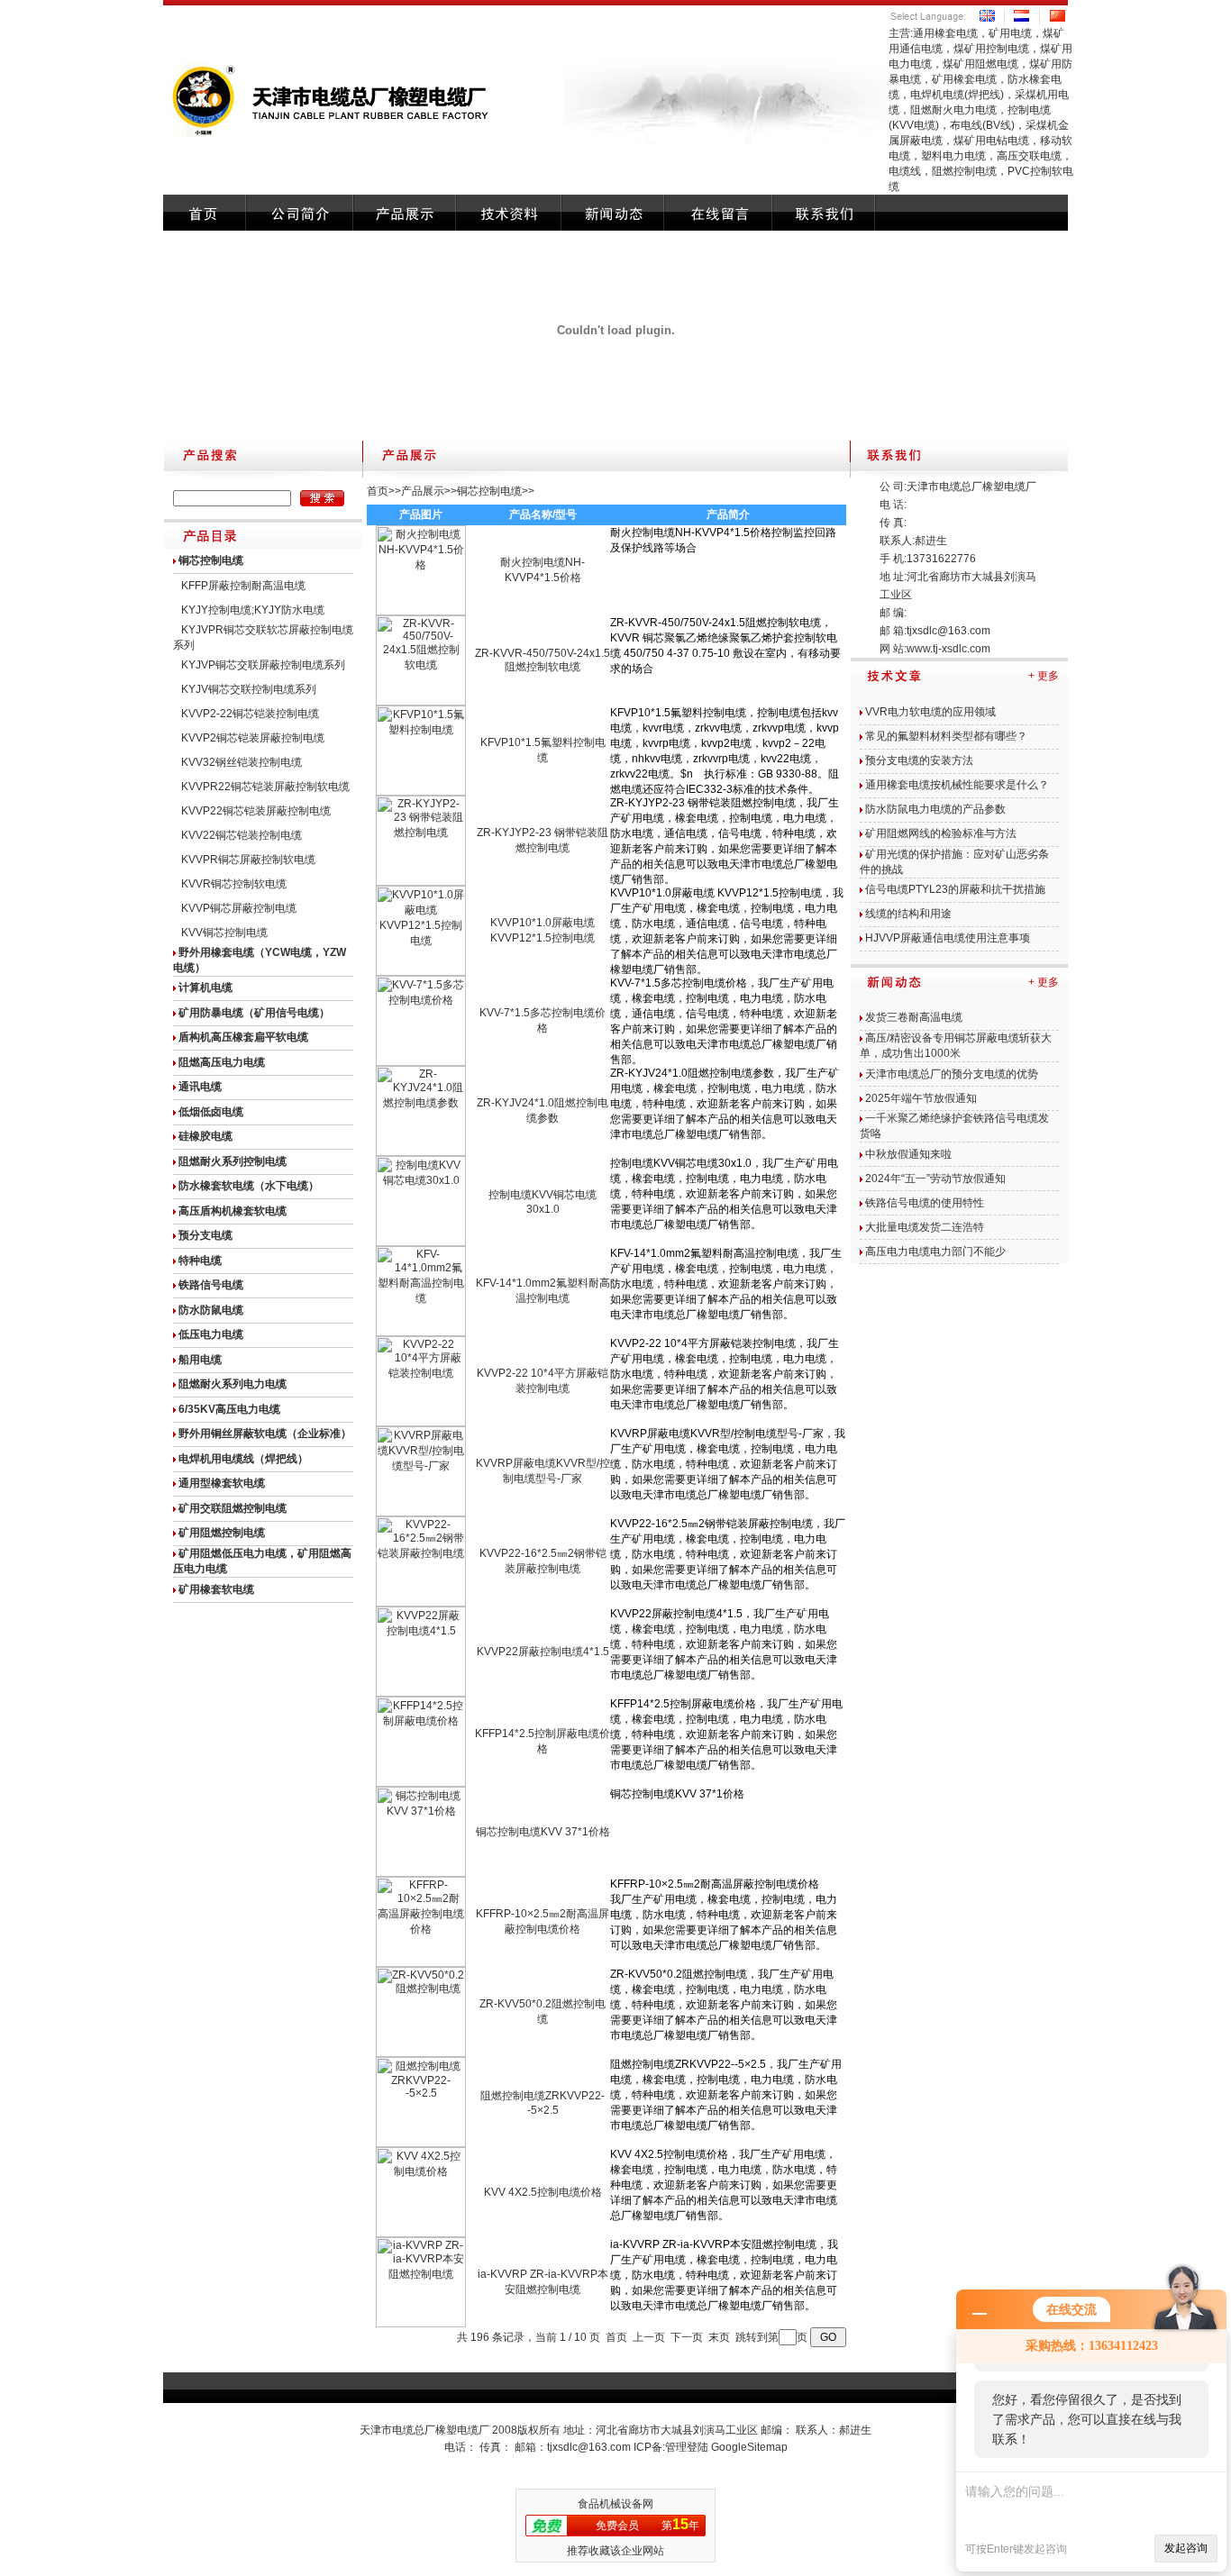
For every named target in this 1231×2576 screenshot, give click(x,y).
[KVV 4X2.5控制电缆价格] (421, 2234)
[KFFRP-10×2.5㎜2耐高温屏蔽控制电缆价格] (421, 1963)
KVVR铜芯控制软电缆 (234, 884)
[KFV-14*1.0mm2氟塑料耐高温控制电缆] (421, 1333)
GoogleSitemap (749, 2447)
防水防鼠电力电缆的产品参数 (935, 809)
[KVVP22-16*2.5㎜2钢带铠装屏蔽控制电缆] (421, 1603)
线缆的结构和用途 (908, 914)
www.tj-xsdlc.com (948, 649)
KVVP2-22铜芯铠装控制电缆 (250, 714)
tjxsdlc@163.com (948, 631)
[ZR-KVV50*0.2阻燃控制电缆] (421, 2053)
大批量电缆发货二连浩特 (925, 1227)
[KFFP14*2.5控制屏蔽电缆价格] (421, 1783)
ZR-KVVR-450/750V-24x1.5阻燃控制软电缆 (543, 660)
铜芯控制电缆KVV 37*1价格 (543, 1832)
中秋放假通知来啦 (908, 1154)
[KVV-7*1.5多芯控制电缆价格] (421, 1062)
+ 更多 (1044, 676)
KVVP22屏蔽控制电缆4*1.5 (543, 1652)
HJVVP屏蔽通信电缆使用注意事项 (948, 938)
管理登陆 (687, 2447)
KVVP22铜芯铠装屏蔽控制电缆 (256, 811)
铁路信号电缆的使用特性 (925, 1203)
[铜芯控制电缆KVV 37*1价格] (421, 1873)
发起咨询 (1186, 2548)
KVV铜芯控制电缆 (224, 933)
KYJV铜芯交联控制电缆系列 (249, 689)
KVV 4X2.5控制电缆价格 (543, 2192)
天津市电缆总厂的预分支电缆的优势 (952, 1074)
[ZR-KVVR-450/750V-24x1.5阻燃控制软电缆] (421, 702)
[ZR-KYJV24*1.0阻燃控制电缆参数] (421, 1152)
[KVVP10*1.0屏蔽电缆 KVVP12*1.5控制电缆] (421, 972)
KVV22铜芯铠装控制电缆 (242, 835)
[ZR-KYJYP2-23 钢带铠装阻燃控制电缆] (421, 882)
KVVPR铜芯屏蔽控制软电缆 (248, 860)
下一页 (687, 2337)
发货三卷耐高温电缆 (914, 1017)
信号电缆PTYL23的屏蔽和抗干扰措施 (955, 889)
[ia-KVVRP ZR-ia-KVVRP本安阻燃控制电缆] (421, 2324)
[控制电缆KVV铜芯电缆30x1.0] (421, 1242)
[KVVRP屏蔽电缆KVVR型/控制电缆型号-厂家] (421, 1513)
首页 (378, 491)
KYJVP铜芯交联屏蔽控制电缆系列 (263, 665)
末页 (719, 2337)
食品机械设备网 (615, 2504)
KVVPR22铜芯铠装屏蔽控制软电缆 (265, 787)
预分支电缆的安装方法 (919, 760)
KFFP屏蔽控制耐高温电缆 (243, 586)
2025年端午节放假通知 (921, 1098)
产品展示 (423, 491)
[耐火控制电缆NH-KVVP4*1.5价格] (421, 612)
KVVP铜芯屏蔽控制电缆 (239, 908)
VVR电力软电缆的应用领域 (930, 712)
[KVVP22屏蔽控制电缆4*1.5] (421, 1693)
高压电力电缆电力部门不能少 (935, 1252)
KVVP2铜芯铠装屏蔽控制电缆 (253, 738)
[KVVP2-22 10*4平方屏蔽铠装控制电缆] (421, 1423)
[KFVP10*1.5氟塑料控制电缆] (421, 792)
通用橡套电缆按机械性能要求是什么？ (957, 785)
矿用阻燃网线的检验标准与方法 (941, 833)
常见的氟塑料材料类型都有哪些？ (946, 736)
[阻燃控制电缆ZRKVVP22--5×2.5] (421, 2144)
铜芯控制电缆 (489, 491)
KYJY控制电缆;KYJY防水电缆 (253, 610)
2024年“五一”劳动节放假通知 (935, 1179)
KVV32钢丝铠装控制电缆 (242, 762)
